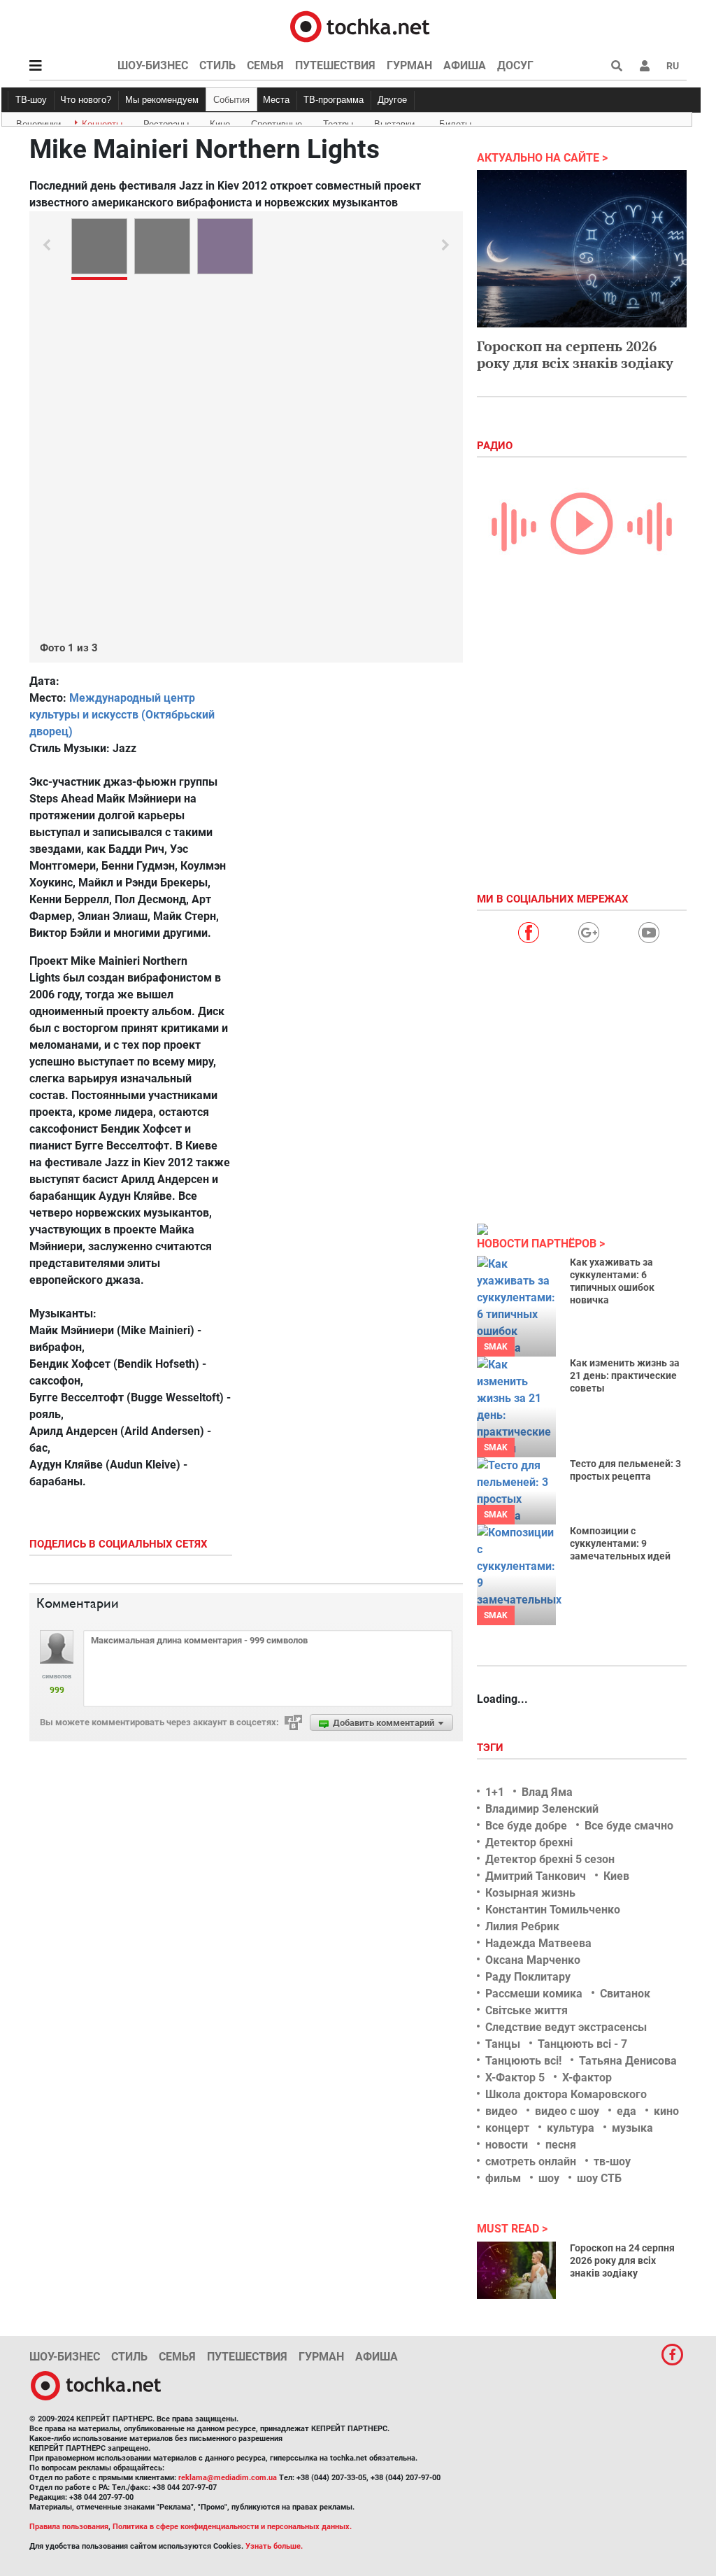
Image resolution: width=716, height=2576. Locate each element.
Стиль (217, 65)
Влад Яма (547, 1792)
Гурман (409, 65)
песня (561, 2145)
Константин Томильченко (553, 1910)
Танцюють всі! (523, 2061)
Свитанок (625, 1994)
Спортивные (277, 122)
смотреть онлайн (531, 2161)
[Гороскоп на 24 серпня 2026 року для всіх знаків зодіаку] (516, 2270)
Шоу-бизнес (153, 65)
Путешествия (335, 65)
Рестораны (166, 122)
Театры (338, 122)
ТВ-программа (334, 100)
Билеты (455, 122)
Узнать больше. (274, 2546)
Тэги (492, 1748)
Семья (265, 65)
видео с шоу (567, 2111)
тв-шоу (612, 2161)
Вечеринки (38, 122)
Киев (616, 1876)
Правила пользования (69, 2527)
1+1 (495, 1792)
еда (626, 2111)
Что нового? (86, 100)
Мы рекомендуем (162, 100)
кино (666, 2111)
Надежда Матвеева (538, 1943)
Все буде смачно (629, 1826)
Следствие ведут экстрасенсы (566, 2027)
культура (571, 2128)
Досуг (515, 65)
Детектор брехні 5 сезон (550, 1859)
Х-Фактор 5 (515, 2078)
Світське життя (527, 2010)
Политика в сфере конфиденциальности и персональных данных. (232, 2527)
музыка (632, 2128)
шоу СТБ (599, 2178)
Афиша (465, 65)
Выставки (394, 122)
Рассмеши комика (534, 1994)
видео (501, 2111)
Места (276, 100)
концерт (507, 2128)
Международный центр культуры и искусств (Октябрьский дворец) (122, 715)
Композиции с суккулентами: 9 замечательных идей (620, 1543)
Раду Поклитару (528, 1977)
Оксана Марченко (533, 1960)
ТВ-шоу (31, 100)
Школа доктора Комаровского (566, 2094)
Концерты (102, 122)
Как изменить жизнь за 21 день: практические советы (625, 1375)
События (231, 100)
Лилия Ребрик (522, 1926)
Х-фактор (587, 2078)
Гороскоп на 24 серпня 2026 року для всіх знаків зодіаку (622, 2260)
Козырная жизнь (530, 1893)
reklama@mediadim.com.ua (228, 2478)
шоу (549, 2178)
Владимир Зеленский (542, 1809)
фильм (503, 2178)
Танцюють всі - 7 (582, 2044)
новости (507, 2145)
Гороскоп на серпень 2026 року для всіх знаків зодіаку (575, 354)
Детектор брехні (529, 1842)
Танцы (503, 2044)
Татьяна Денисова (628, 2061)
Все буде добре (526, 1826)
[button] (645, 66)
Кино (220, 122)
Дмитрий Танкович (536, 1876)
